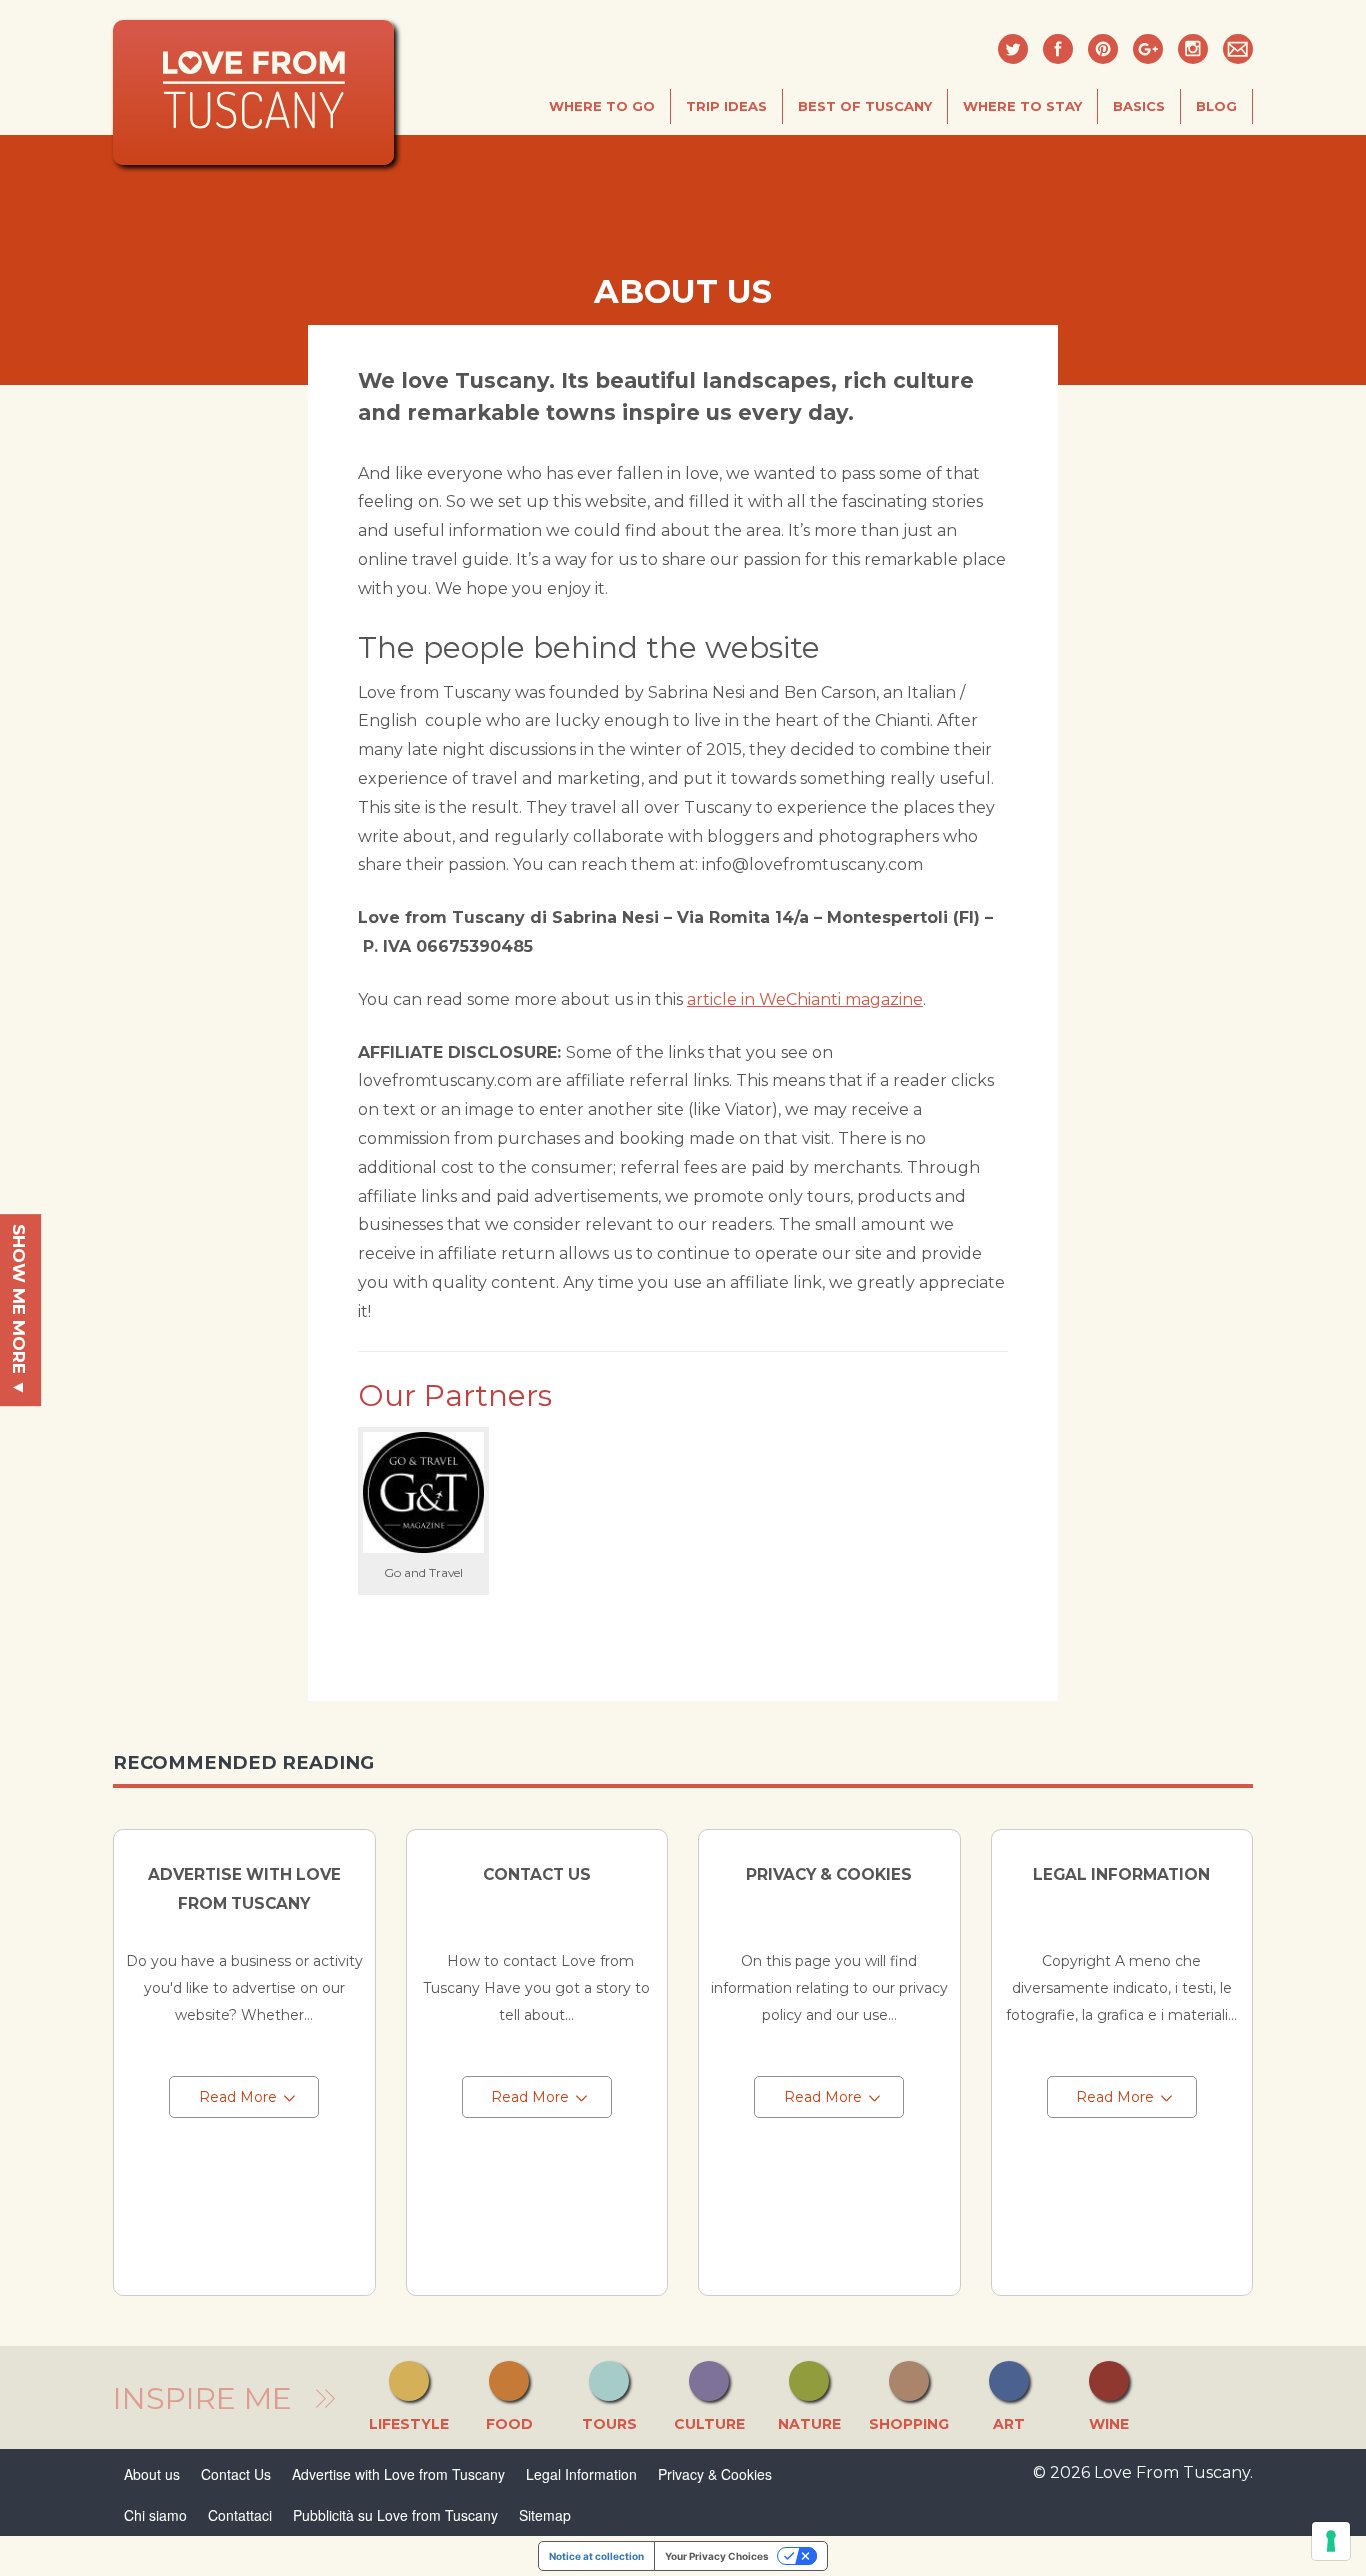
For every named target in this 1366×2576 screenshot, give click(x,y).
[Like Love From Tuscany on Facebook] (1058, 49)
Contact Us (537, 1874)
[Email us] (1238, 49)
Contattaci (240, 2515)
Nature (809, 2424)
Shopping (909, 2424)
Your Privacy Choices (717, 2556)
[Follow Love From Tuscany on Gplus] (1148, 49)
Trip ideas (726, 106)
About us (152, 2474)
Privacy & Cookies (829, 1874)
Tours (609, 2424)
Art (1009, 2424)
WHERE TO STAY (1022, 106)
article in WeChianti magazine (805, 999)
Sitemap (545, 2515)
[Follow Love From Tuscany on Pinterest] (1103, 49)
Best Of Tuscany (865, 106)
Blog (1216, 106)
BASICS (1139, 106)
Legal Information (1121, 1874)
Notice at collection (596, 2556)
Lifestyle (409, 2424)
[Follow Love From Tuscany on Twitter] (1013, 49)
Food (509, 2424)
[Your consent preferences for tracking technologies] (1331, 2541)
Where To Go (602, 106)
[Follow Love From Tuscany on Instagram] (1193, 49)
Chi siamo (155, 2515)
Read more (238, 2097)
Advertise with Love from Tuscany (398, 2474)
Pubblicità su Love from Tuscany (395, 2515)
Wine (1109, 2424)
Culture (709, 2424)
